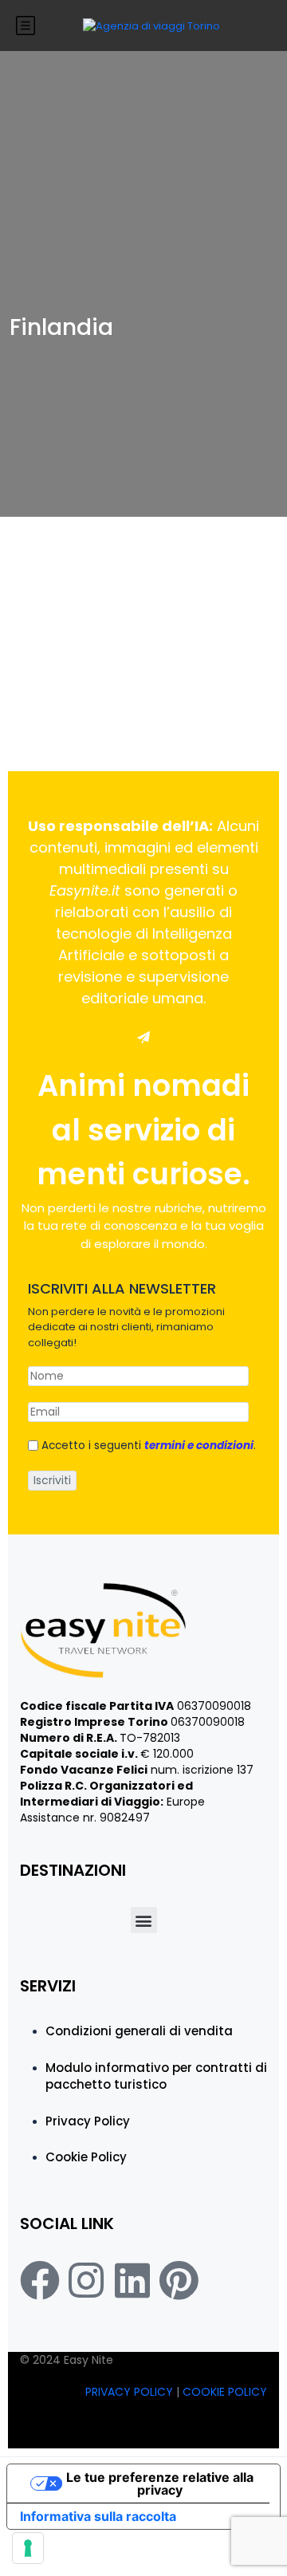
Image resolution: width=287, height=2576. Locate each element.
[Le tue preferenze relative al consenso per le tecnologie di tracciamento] (28, 2548)
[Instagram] (86, 2280)
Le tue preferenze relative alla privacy (160, 2483)
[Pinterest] (179, 2280)
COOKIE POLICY (225, 2392)
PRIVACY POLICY (131, 2392)
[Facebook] (40, 2280)
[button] (144, 1920)
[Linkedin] (132, 2280)
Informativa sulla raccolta (98, 2516)
